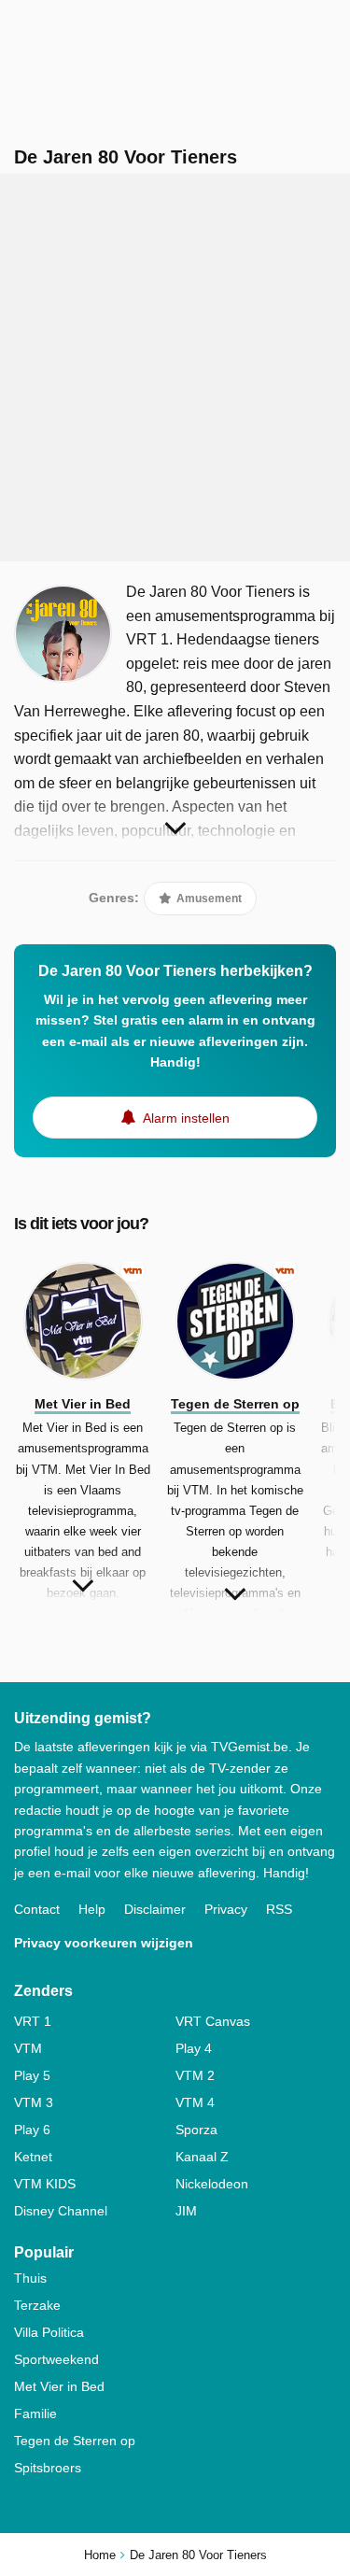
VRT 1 (33, 2021)
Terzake (37, 2305)
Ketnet (33, 2157)
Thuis (30, 2278)
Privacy (226, 1909)
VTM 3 (34, 2102)
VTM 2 (195, 2075)
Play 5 (32, 2075)
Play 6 (32, 2130)
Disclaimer (155, 1909)
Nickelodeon (212, 2184)
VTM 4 (195, 2102)
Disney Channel (61, 2211)
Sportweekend (56, 2359)
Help (92, 1909)
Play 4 (194, 2048)
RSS (279, 1909)
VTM (28, 2048)
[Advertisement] (175, 368)
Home (100, 2555)
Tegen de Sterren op (75, 2441)
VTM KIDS (45, 2184)
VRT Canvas (213, 2021)
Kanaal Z (202, 2157)
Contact (37, 1909)
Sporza (196, 2130)
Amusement (208, 899)
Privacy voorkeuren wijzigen (104, 1943)
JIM (186, 2211)
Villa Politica (49, 2332)
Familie (35, 2413)
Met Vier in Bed (59, 2386)
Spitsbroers (48, 2468)
